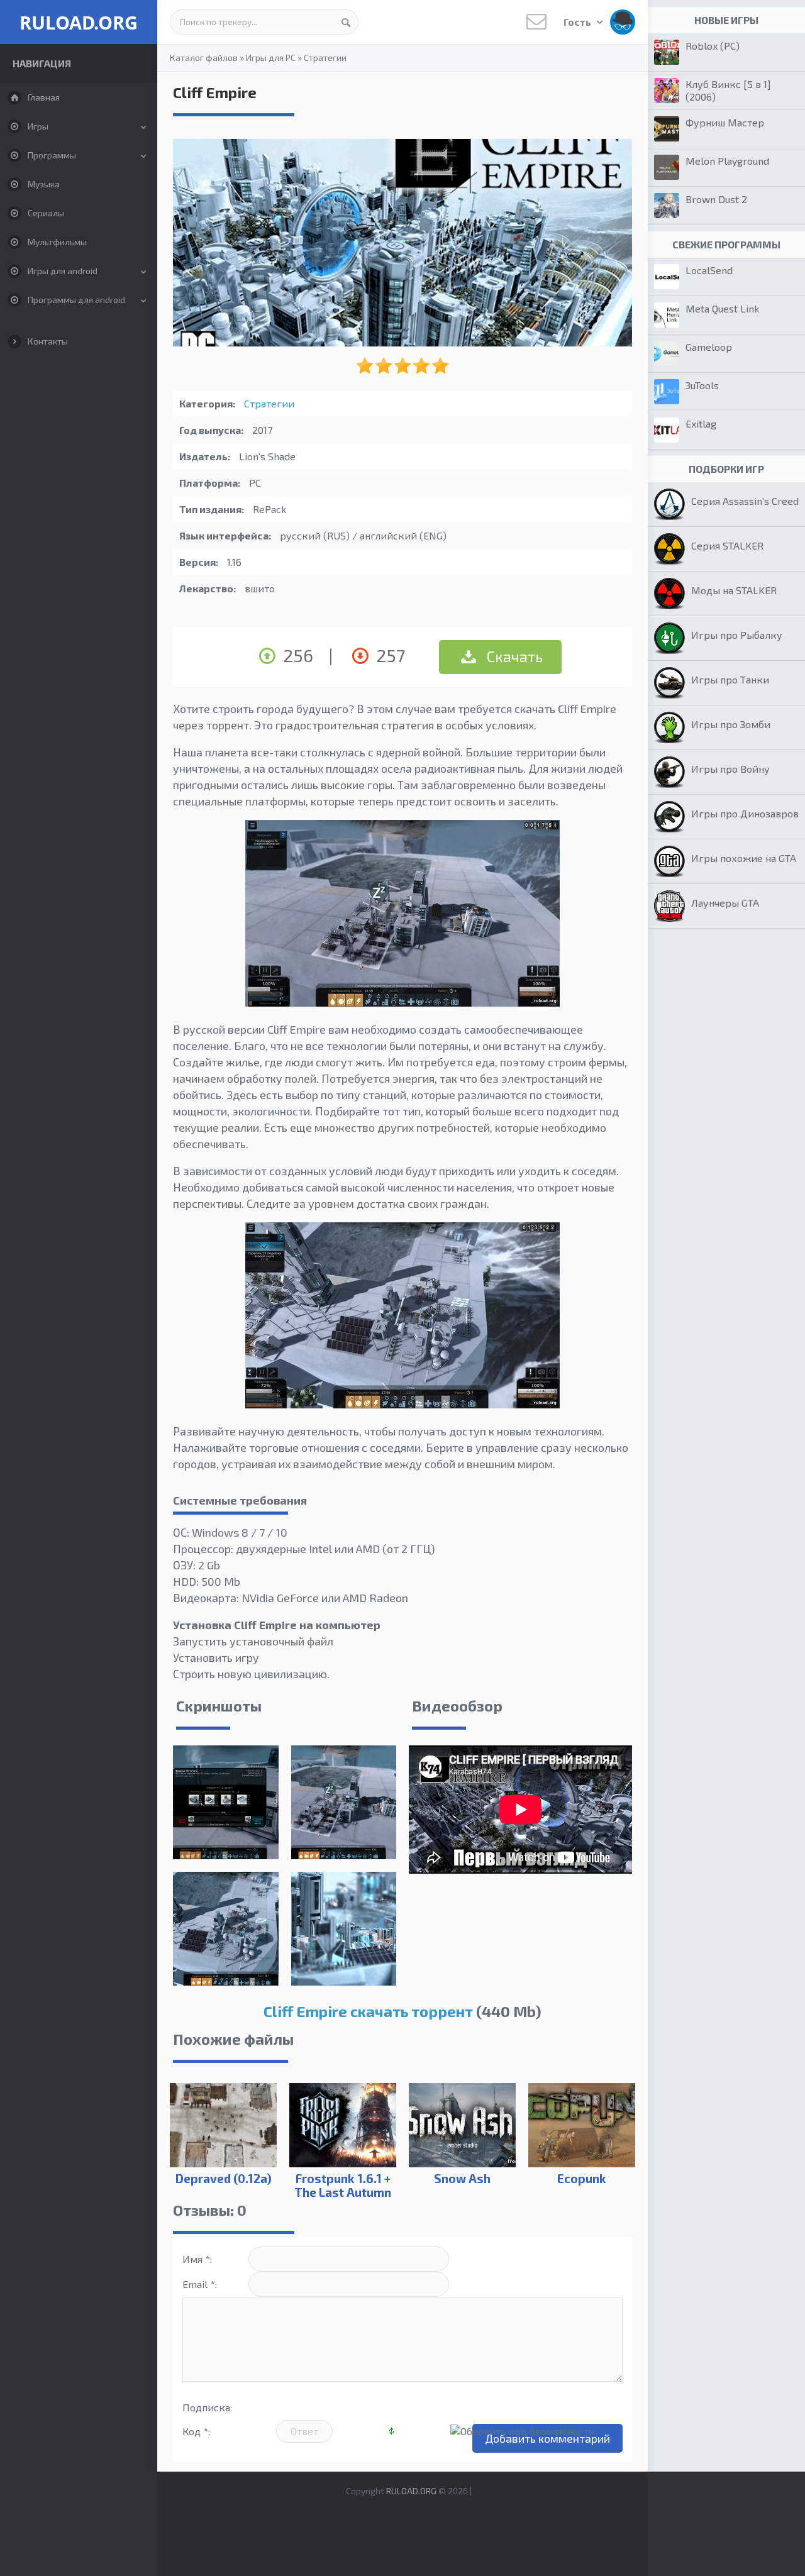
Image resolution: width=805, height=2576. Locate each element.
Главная (44, 97)
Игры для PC (271, 58)
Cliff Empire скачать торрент (368, 2011)
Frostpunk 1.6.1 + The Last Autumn (343, 2185)
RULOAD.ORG (79, 22)
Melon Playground (727, 161)
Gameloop (709, 347)
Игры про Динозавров (745, 813)
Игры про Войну (730, 769)
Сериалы (46, 213)
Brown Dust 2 (716, 199)
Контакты (48, 341)
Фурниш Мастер (725, 122)
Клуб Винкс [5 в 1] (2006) (728, 90)
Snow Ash (462, 2178)
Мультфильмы (57, 242)
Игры (38, 126)
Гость (578, 22)
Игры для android (63, 271)
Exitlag (701, 423)
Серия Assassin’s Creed (745, 501)
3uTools (702, 385)
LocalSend (709, 270)
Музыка (44, 184)
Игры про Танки (730, 679)
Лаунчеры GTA (725, 903)
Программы (52, 155)
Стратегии (325, 58)
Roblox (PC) (713, 46)
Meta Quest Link (722, 308)
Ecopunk (582, 2178)
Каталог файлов (204, 58)
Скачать (513, 656)
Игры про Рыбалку (737, 635)
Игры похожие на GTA (744, 858)
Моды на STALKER (734, 590)
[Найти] (346, 22)
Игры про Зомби (731, 724)
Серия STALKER (727, 545)
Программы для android (76, 300)
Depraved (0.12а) (224, 2178)
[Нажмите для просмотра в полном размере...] (402, 1002)
